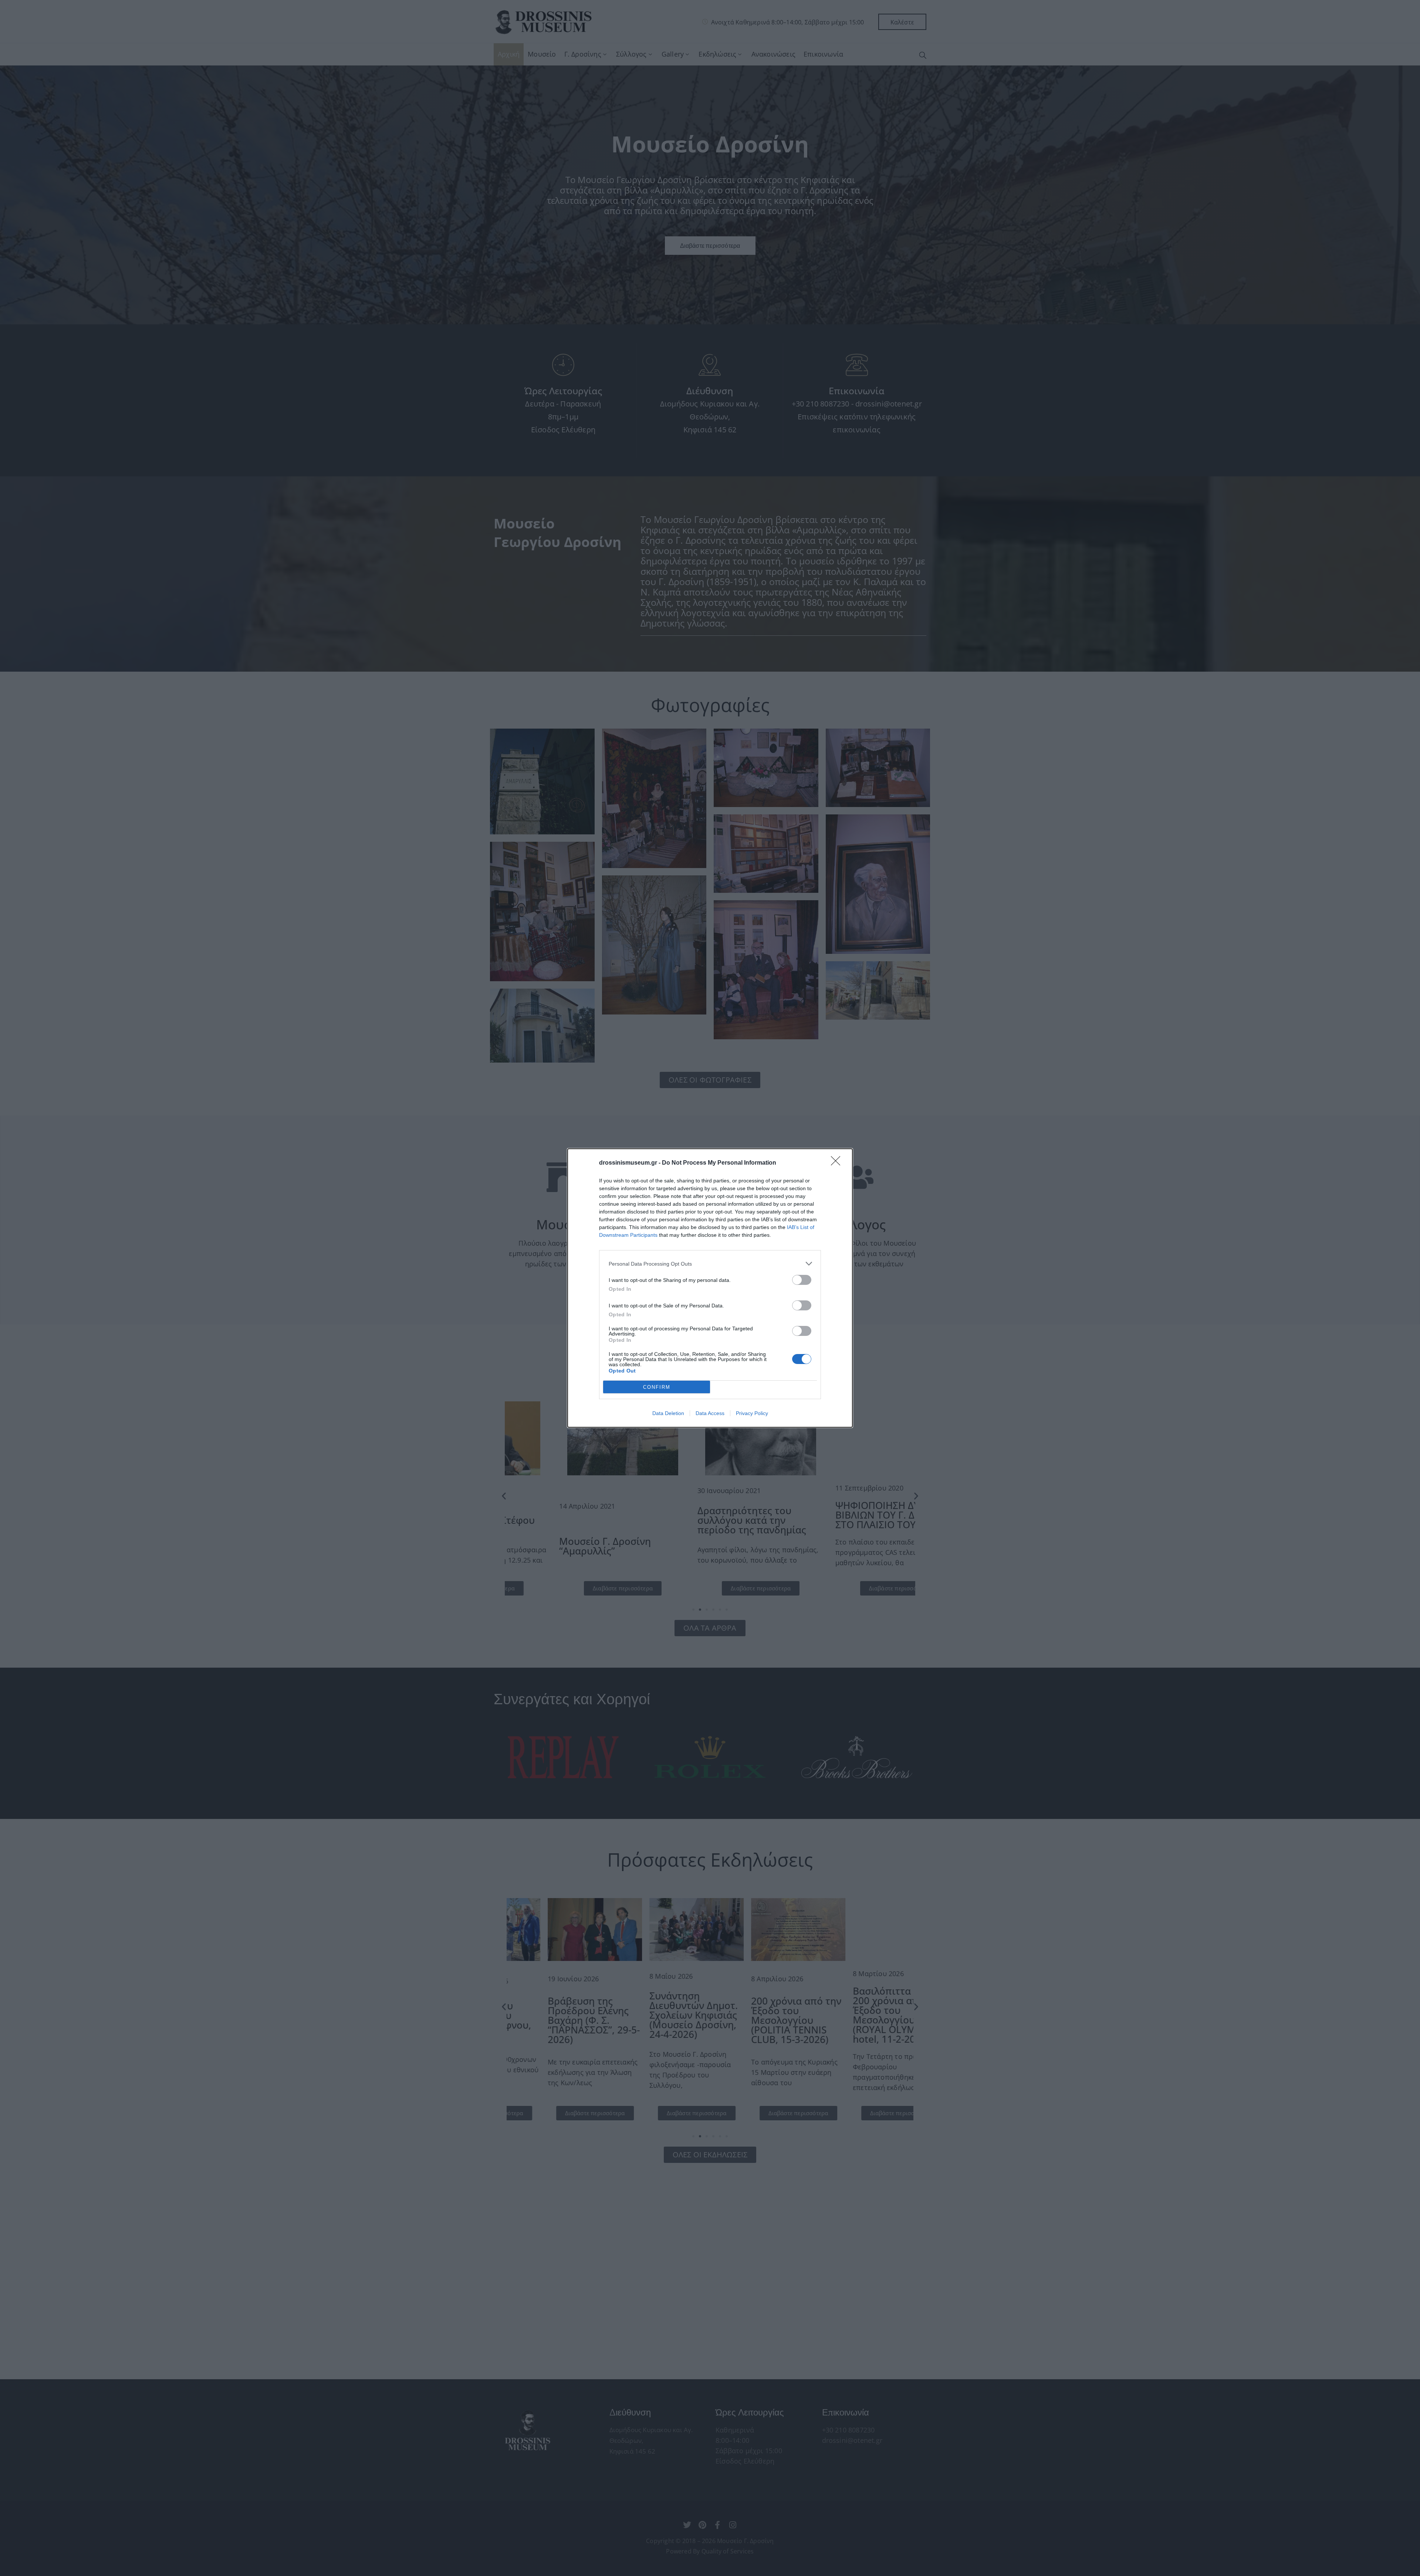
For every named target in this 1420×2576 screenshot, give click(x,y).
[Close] (838, 1163)
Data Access (710, 1413)
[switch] (802, 1280)
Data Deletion (668, 1413)
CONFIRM (657, 1387)
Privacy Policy (752, 1413)
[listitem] (710, 1264)
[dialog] (710, 1288)
